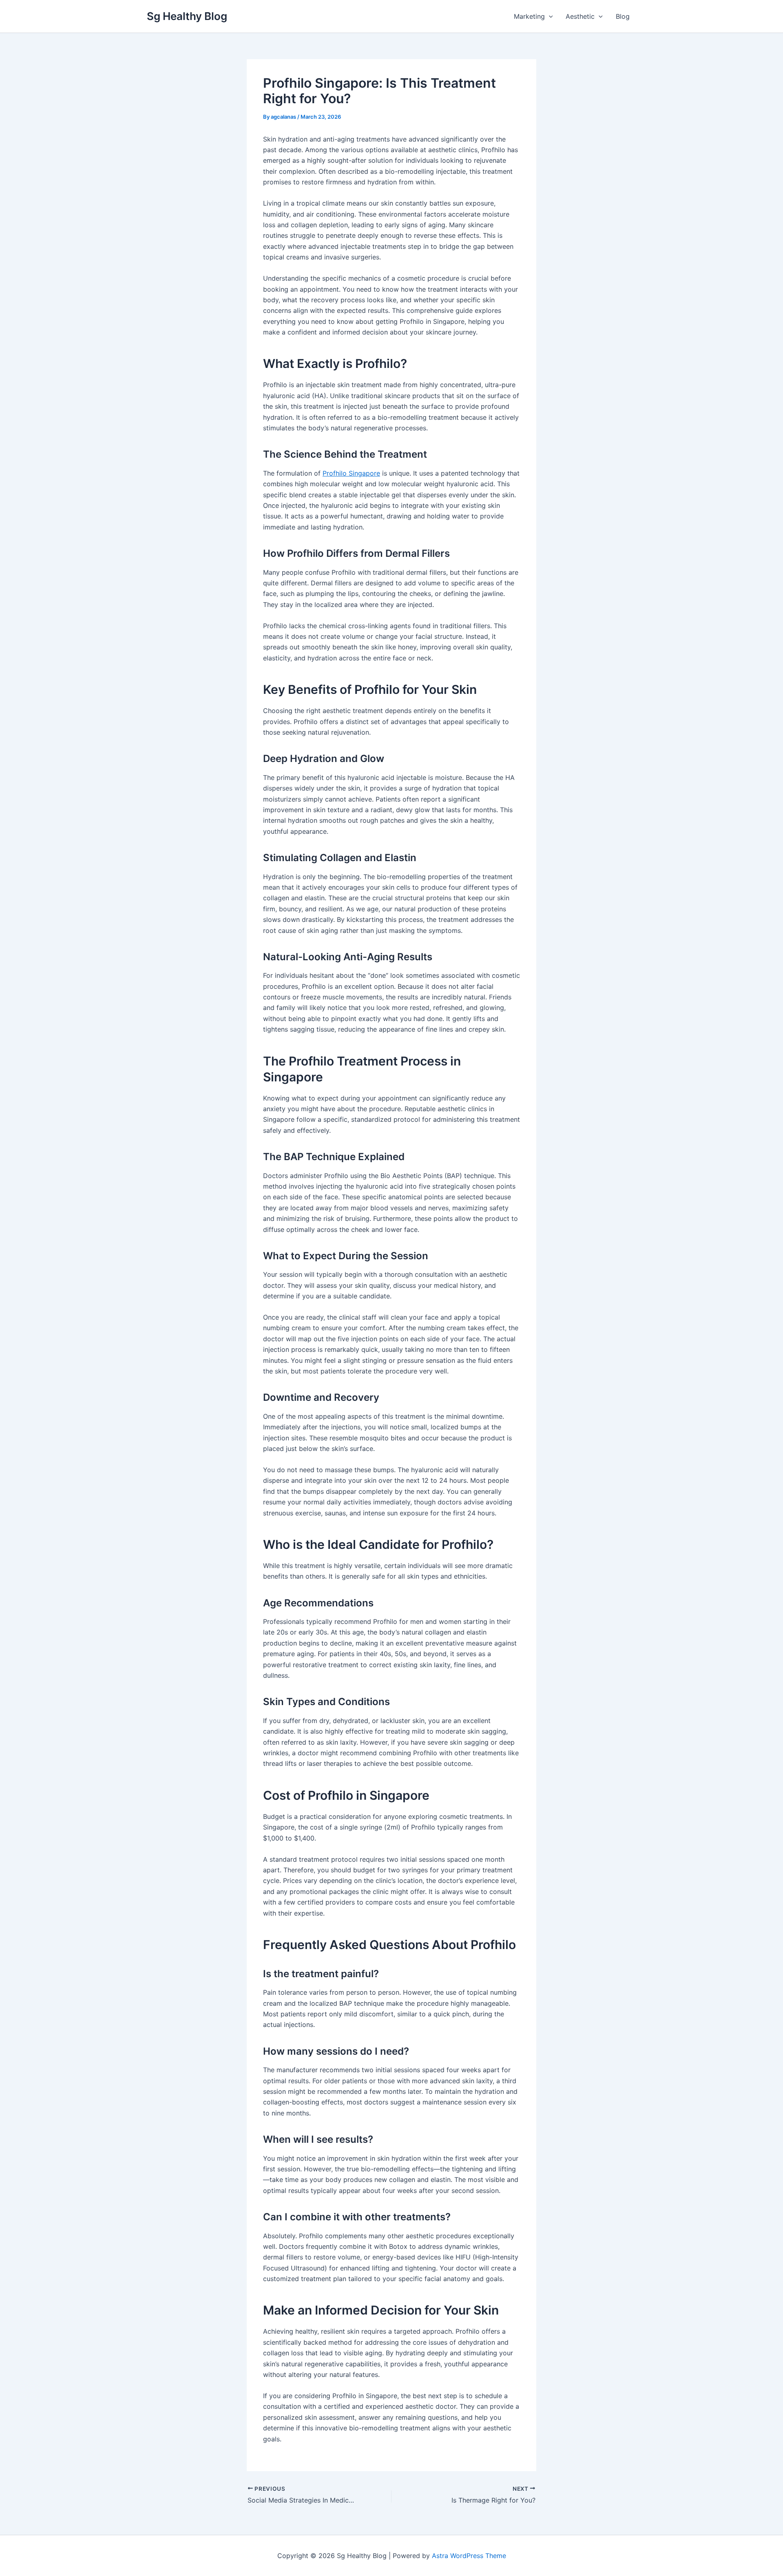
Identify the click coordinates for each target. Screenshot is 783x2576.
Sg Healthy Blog (187, 16)
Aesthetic (580, 16)
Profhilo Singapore (351, 473)
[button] (549, 16)
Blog (623, 16)
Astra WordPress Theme (469, 2556)
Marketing (529, 16)
